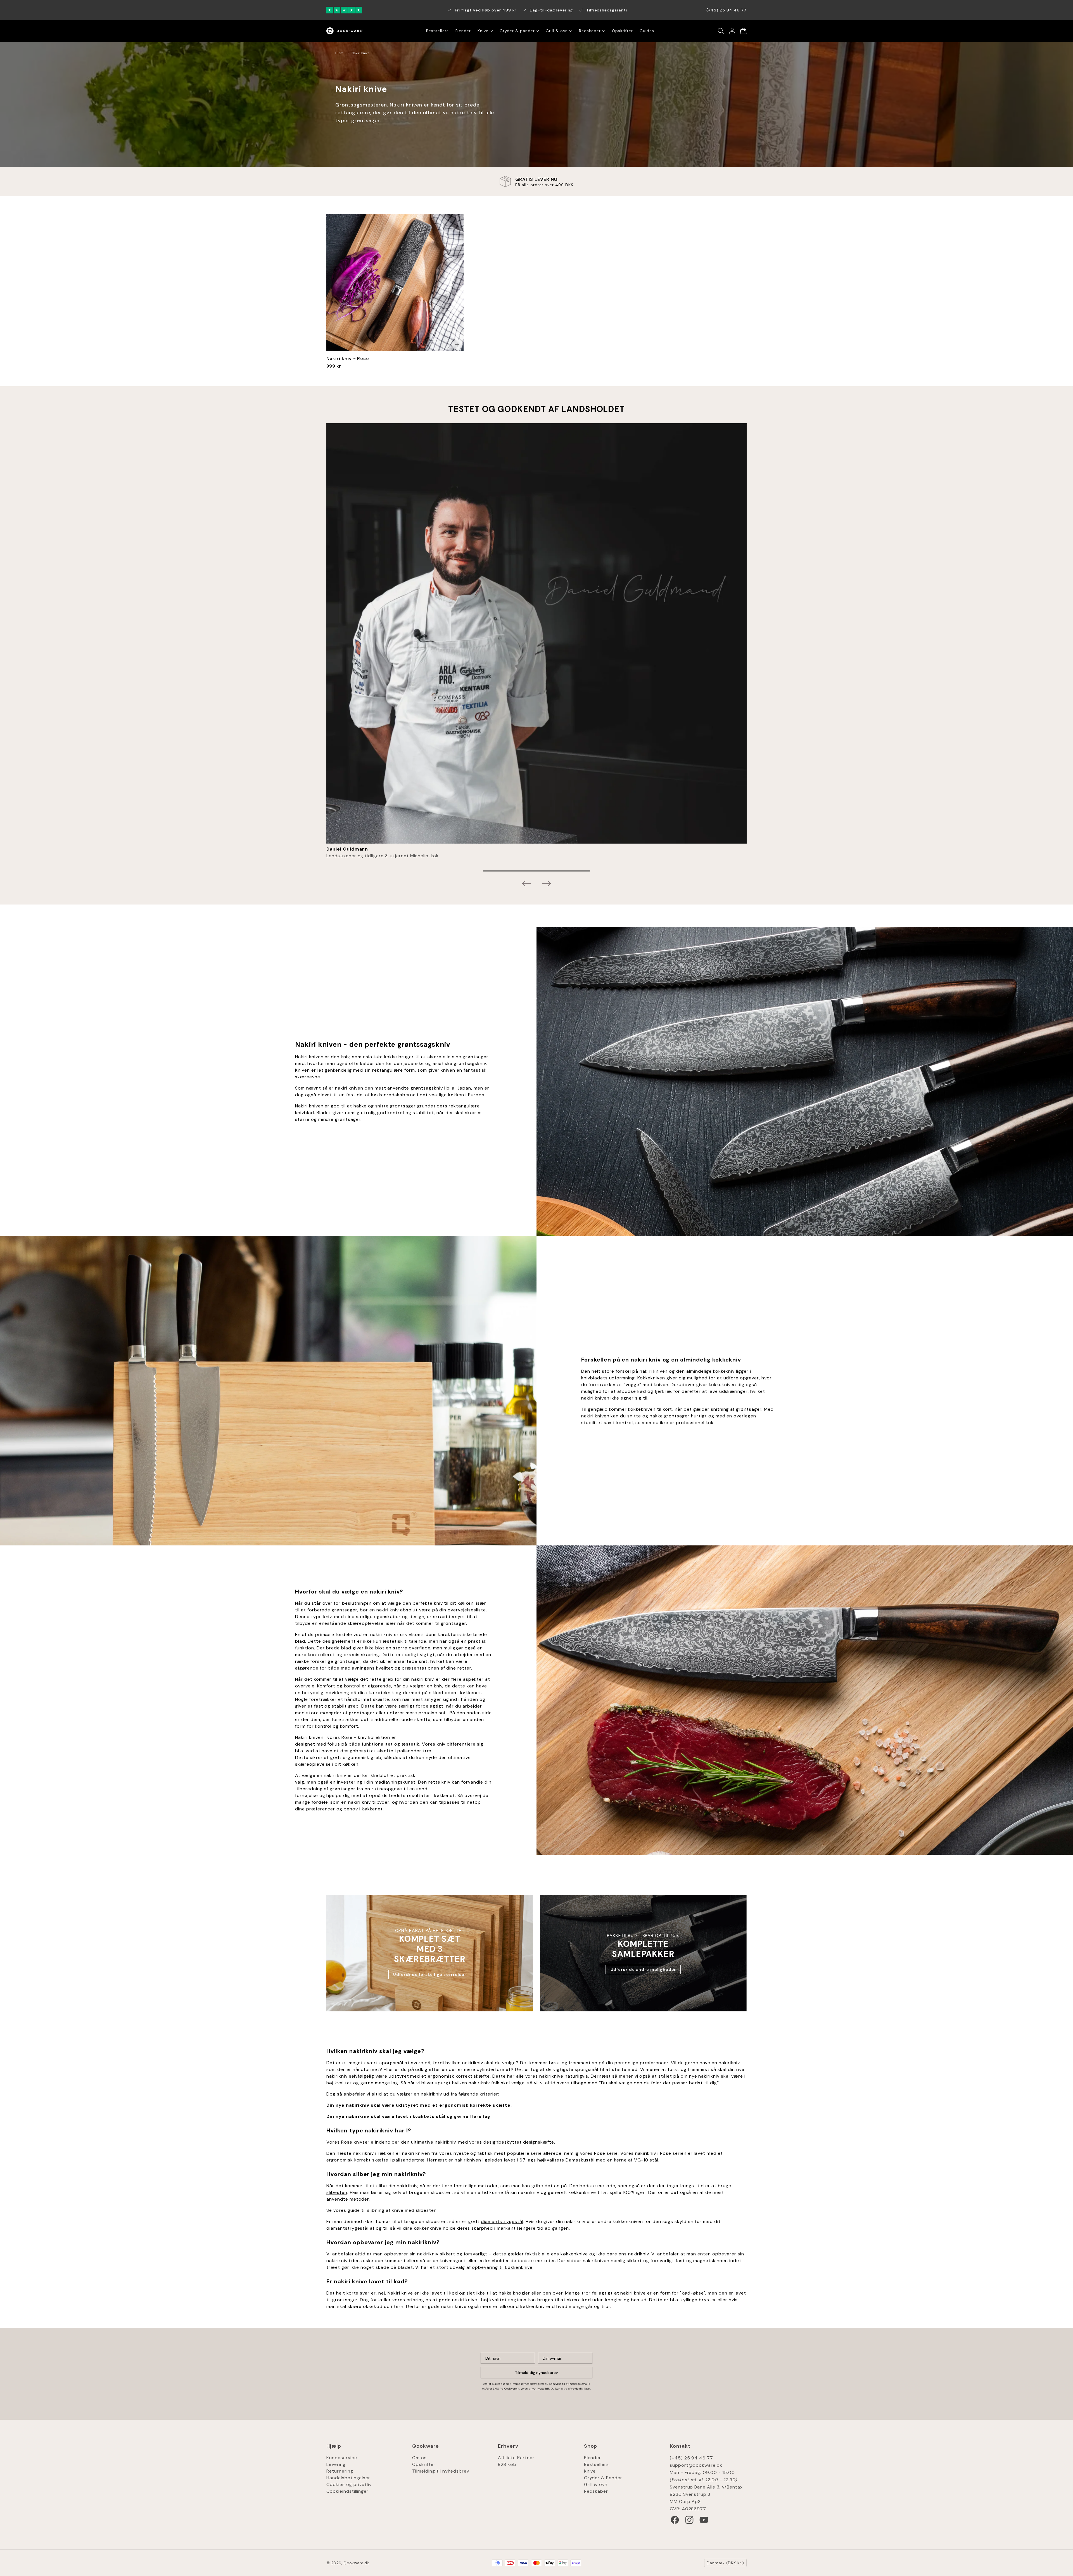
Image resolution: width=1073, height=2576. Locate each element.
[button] (721, 31)
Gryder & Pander (603, 2478)
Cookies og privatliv (349, 2484)
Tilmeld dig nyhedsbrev (536, 2373)
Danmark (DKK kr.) (725, 2563)
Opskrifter (424, 2464)
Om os (419, 2458)
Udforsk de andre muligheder (643, 1969)
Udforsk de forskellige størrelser (430, 1974)
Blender (593, 2458)
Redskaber (596, 2491)
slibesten (337, 2192)
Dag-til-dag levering (551, 10)
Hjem (339, 53)
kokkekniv (724, 1371)
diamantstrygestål (502, 2221)
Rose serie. (607, 2153)
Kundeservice (342, 2458)
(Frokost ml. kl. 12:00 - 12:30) (704, 2480)
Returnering (340, 2471)
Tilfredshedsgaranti (607, 10)
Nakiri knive (360, 53)
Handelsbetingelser (348, 2478)
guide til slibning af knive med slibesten (392, 2210)
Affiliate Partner (516, 2458)
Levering (336, 2464)
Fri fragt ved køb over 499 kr (486, 10)
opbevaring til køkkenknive (502, 2267)
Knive (590, 2471)
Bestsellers (597, 2464)
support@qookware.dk (696, 2465)
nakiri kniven (654, 1371)
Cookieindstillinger (347, 2491)
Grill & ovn (596, 2484)
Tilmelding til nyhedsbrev (441, 2471)
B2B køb (507, 2464)
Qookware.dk (356, 2563)
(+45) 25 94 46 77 (691, 2458)
